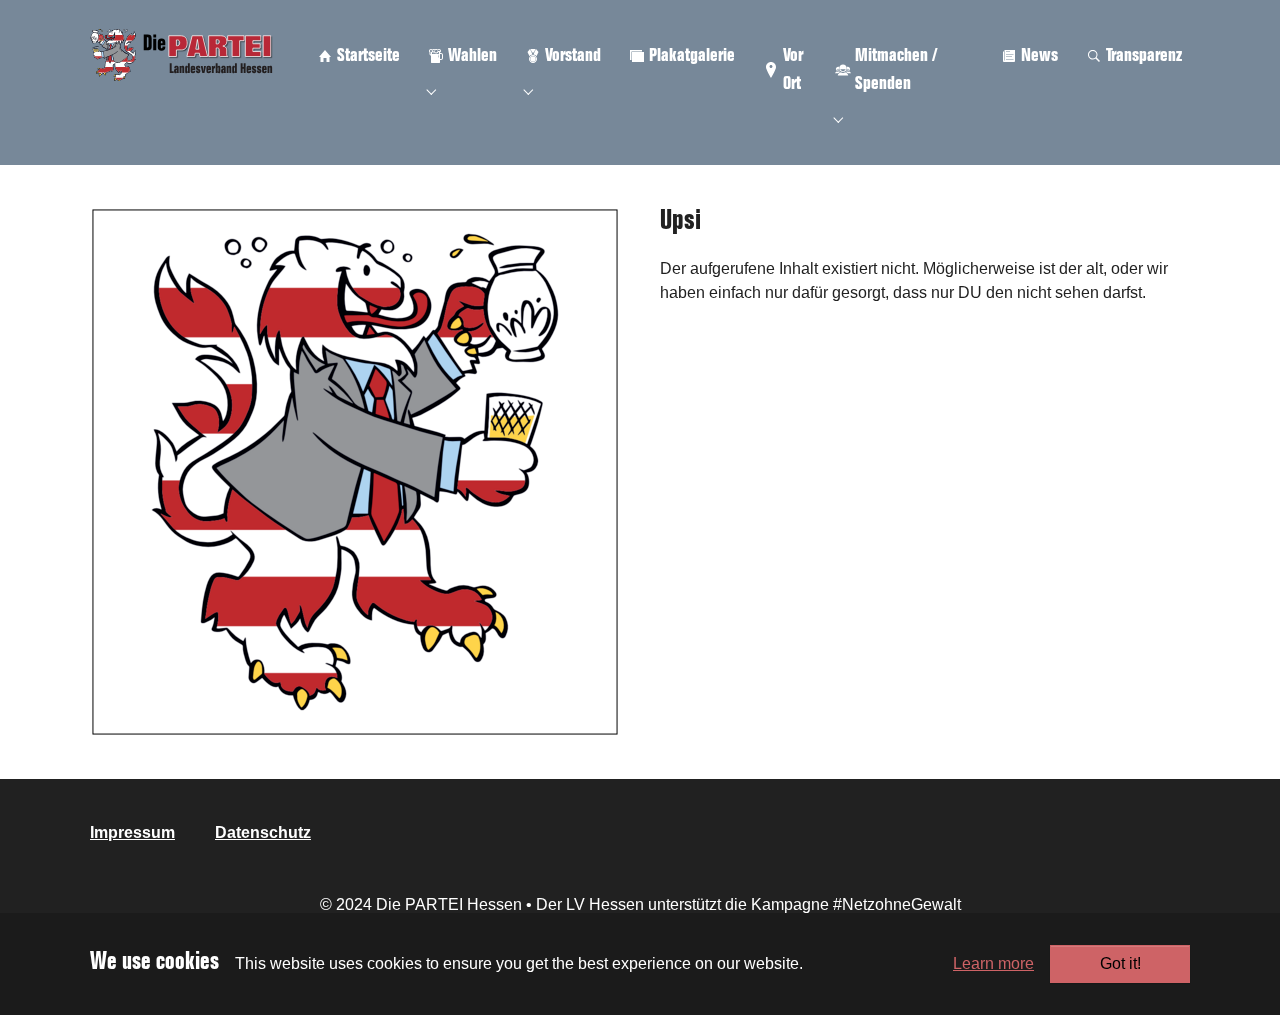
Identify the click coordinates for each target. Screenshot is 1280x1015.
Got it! (1120, 963)
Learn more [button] (993, 963)
